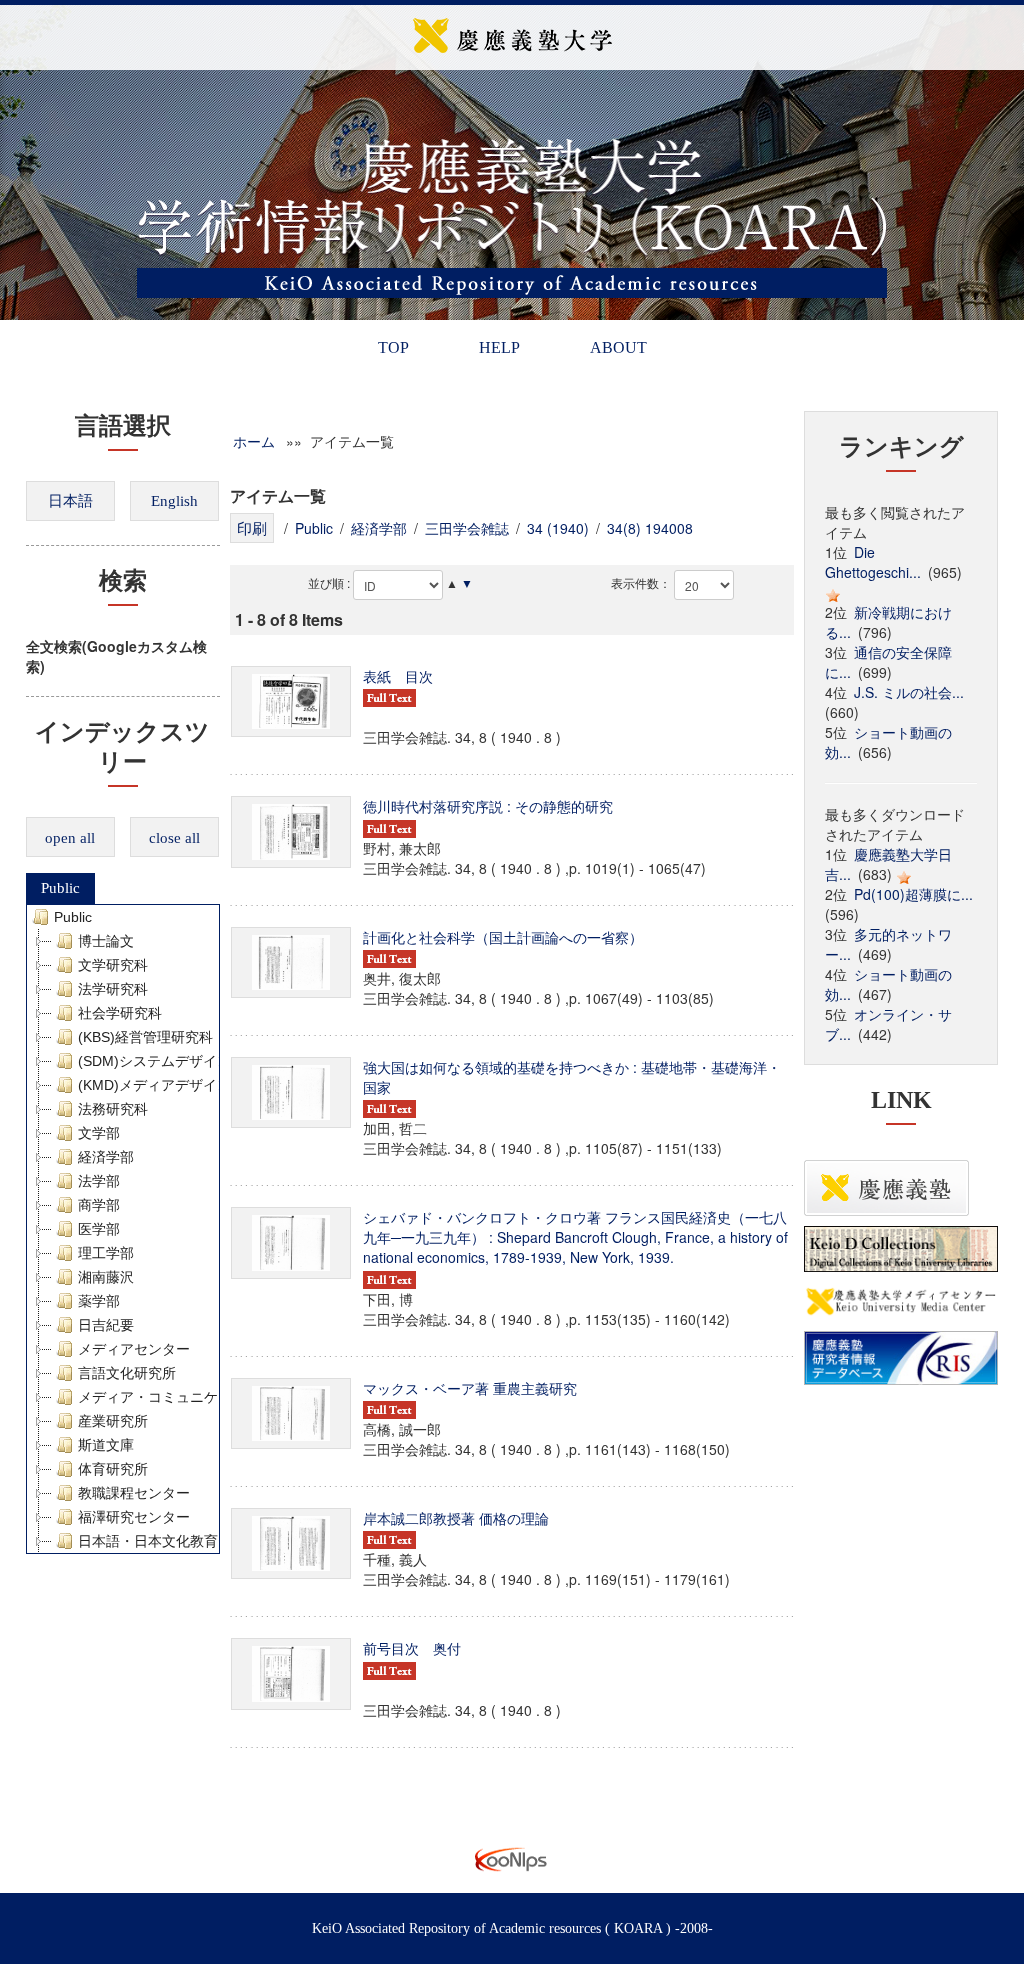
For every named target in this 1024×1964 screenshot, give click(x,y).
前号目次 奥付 (412, 1648)
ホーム (254, 441)
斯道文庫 (106, 1445)
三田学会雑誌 (467, 528)
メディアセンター (134, 1349)
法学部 (99, 1181)
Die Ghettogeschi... (873, 562)
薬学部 (99, 1301)
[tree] (123, 1229)
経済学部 (106, 1157)
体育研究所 (113, 1469)
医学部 (99, 1229)
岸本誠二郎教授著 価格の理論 (456, 1518)
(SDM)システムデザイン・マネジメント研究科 (224, 1061)
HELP (499, 347)
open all (70, 838)
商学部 (99, 1205)
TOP (393, 347)
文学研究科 (113, 965)
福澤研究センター (134, 1517)
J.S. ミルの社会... (909, 692)
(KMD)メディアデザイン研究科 (175, 1085)
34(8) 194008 (650, 528)
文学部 (99, 1133)
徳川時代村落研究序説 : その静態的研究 (488, 806)
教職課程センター (134, 1493)
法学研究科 (113, 989)
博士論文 (106, 941)
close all (174, 838)
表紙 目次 (398, 676)
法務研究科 (113, 1109)
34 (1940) (558, 528)
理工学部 (106, 1253)
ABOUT (618, 347)
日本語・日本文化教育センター (176, 1541)
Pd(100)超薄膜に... (913, 894)
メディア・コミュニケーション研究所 (197, 1397)
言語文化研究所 (127, 1373)
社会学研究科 (120, 1013)
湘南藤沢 (106, 1277)
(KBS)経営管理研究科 (145, 1037)
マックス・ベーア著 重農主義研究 (470, 1388)
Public (60, 888)
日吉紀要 (106, 1325)
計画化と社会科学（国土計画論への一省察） (503, 937)
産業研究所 (113, 1421)
